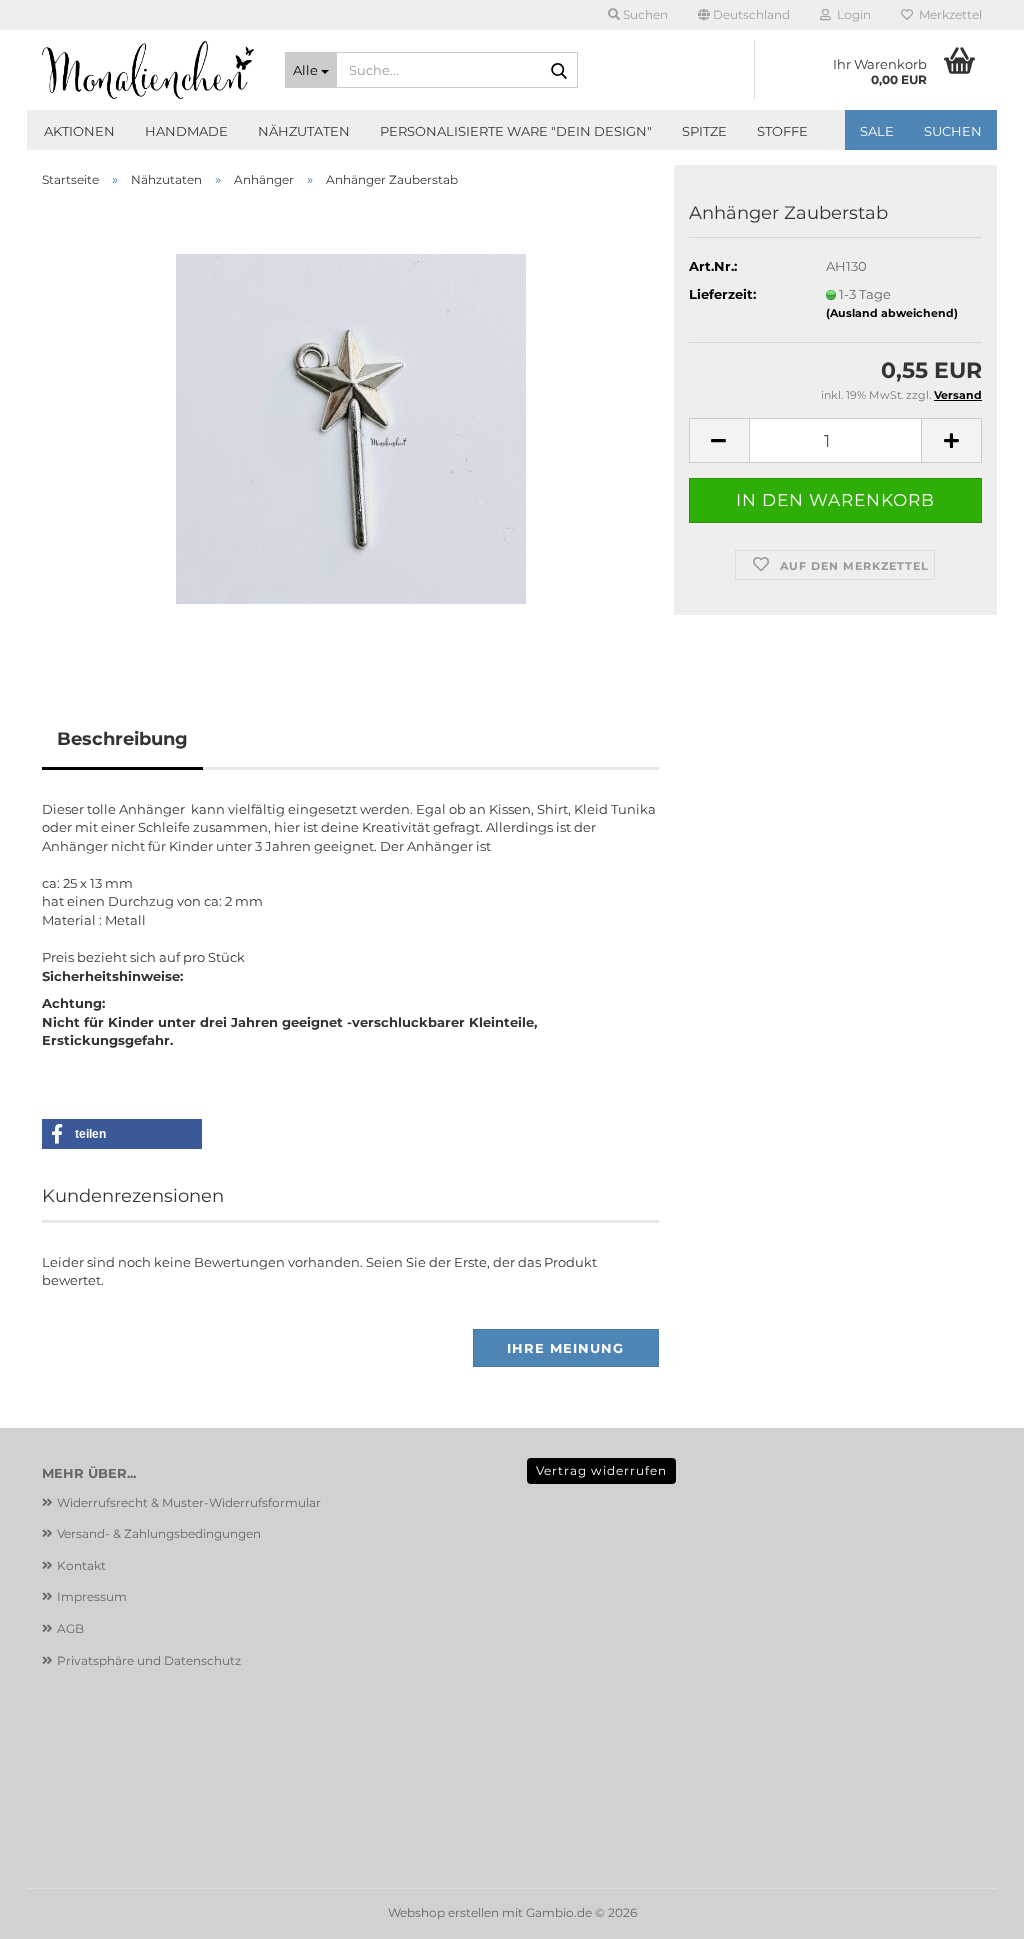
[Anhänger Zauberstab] (351, 427)
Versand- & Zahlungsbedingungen (159, 1533)
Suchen (953, 131)
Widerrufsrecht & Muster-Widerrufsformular (189, 1502)
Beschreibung (122, 739)
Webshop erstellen (443, 1912)
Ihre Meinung (565, 1348)
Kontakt (81, 1565)
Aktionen (79, 131)
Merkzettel (947, 14)
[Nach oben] (969, 1909)
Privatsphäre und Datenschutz (149, 1660)
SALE (877, 131)
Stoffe (782, 131)
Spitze (704, 131)
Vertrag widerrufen (601, 1470)
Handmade (186, 131)
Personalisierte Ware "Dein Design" (516, 131)
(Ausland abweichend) (892, 313)
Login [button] (851, 14)
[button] (744, 15)
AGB (70, 1628)
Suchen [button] (644, 14)
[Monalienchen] (148, 70)
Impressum (92, 1596)
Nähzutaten (304, 131)
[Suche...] (559, 71)
